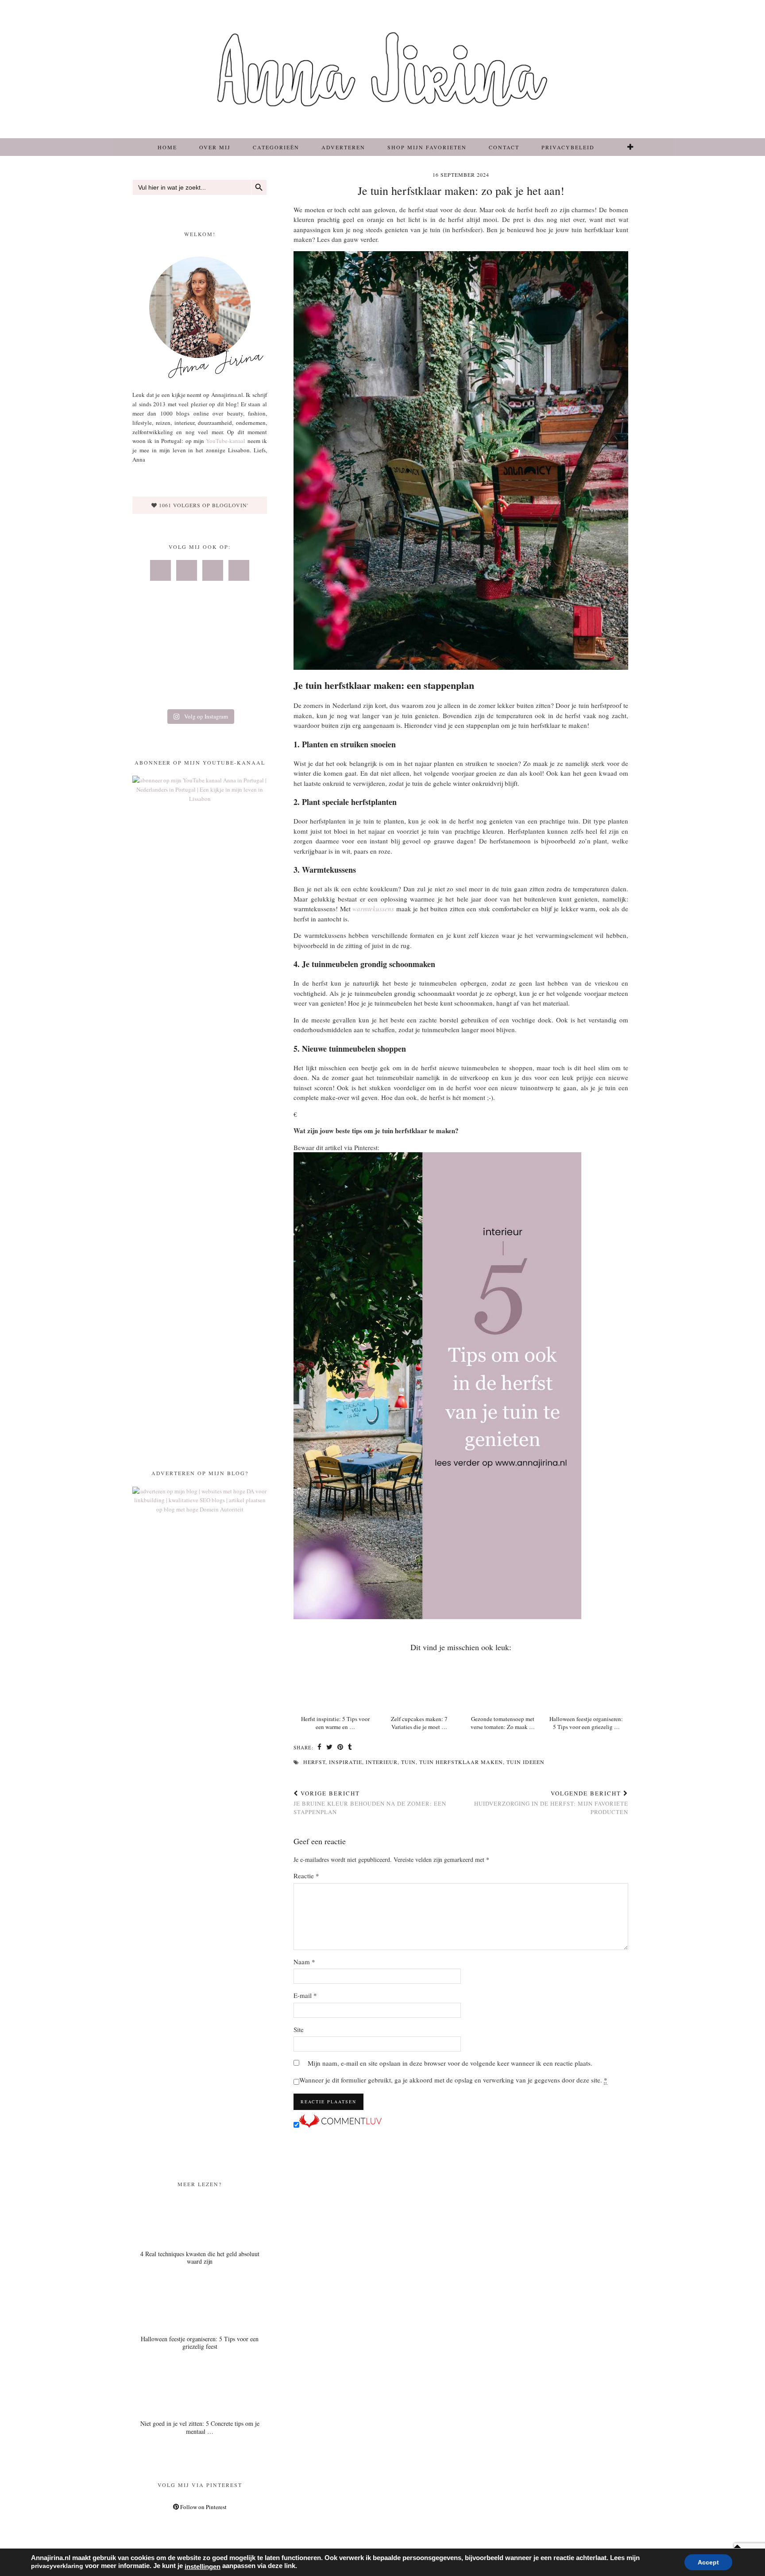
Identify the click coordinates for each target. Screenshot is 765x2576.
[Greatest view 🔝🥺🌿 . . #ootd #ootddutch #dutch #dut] (245, 636)
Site (299, 2029)
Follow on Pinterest (203, 2507)
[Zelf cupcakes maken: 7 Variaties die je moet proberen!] (419, 1685)
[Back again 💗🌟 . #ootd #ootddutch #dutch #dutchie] (154, 663)
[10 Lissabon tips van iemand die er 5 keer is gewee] (199, 690)
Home (167, 147)
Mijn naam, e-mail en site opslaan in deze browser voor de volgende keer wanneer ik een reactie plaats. (450, 2063)
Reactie (306, 1876)
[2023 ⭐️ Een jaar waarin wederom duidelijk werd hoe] (245, 663)
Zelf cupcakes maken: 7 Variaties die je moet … (419, 1723)
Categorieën (276, 147)
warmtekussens (373, 909)
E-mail (305, 1995)
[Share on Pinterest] (340, 1748)
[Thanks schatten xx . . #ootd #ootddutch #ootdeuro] (245, 690)
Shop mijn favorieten (427, 147)
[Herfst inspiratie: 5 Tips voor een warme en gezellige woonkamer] (335, 1685)
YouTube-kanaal (226, 441)
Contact (504, 147)
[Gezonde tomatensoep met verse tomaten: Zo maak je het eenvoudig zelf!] (503, 1685)
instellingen (203, 2567)
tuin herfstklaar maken (461, 1762)
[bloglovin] (631, 147)
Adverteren (343, 147)
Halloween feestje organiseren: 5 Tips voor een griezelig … (586, 1723)
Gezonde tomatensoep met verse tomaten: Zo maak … (503, 1723)
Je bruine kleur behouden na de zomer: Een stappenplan (370, 1803)
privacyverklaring (57, 2566)
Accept (708, 2562)
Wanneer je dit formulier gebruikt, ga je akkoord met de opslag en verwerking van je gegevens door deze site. (453, 2080)
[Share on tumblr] (350, 1748)
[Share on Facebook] (320, 1748)
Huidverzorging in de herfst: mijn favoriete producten (551, 1803)
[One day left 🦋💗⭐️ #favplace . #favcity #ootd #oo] (199, 663)
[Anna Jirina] (382, 69)
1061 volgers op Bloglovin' (203, 505)
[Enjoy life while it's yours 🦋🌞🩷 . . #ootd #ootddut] (199, 636)
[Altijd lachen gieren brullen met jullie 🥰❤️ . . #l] (154, 690)
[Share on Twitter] (330, 1748)
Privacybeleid (568, 147)
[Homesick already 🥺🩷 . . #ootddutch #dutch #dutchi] (154, 636)
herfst (314, 1762)
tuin (408, 1762)
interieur (382, 1762)
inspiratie (346, 1762)
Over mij (215, 147)
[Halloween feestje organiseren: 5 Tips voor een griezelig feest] (586, 1685)
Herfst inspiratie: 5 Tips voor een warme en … (335, 1723)
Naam (304, 1962)
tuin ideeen (525, 1762)
